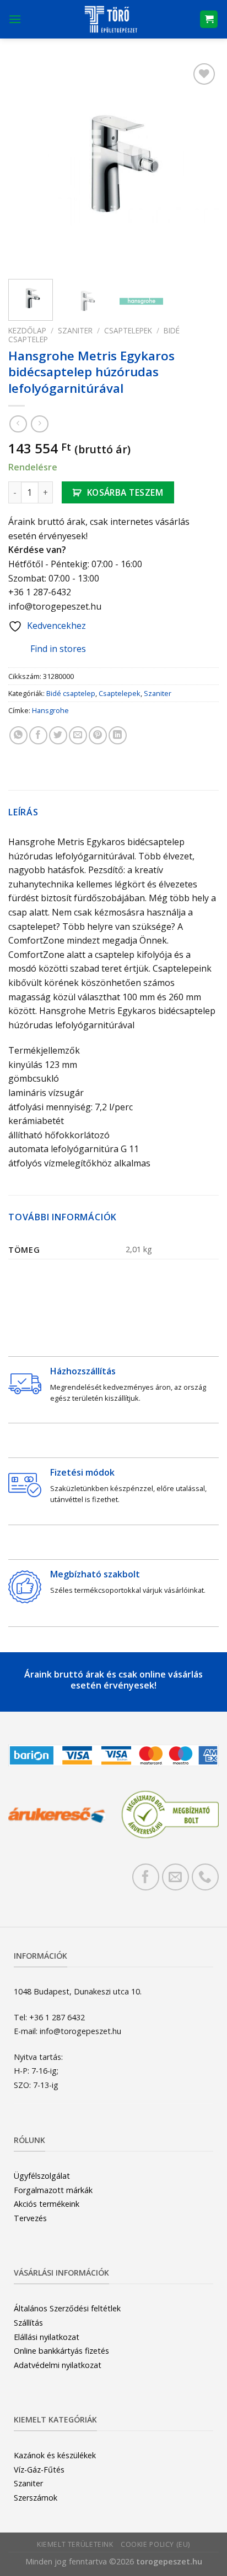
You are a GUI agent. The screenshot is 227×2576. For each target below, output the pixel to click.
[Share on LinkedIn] (118, 735)
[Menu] (15, 19)
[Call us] (205, 1877)
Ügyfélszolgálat (42, 2176)
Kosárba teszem (125, 492)
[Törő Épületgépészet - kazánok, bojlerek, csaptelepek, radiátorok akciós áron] (110, 19)
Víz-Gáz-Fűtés (39, 2470)
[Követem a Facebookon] (146, 1877)
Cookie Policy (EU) (155, 2544)
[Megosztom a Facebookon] (38, 735)
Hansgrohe (50, 710)
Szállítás (28, 2323)
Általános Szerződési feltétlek (67, 2308)
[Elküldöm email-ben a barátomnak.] (78, 735)
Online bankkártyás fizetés (61, 2351)
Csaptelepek (128, 330)
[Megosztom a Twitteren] (58, 735)
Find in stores (58, 649)
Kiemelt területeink (75, 2544)
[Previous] (26, 166)
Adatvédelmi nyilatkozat (58, 2365)
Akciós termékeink (47, 2204)
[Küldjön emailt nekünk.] (175, 1877)
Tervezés (30, 2218)
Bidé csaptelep (71, 693)
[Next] (201, 166)
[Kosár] (209, 20)
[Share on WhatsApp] (18, 735)
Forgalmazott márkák (53, 2190)
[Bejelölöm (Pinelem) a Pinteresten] (98, 735)
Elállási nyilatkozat (47, 2337)
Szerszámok (36, 2498)
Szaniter (75, 330)
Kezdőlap (27, 330)
